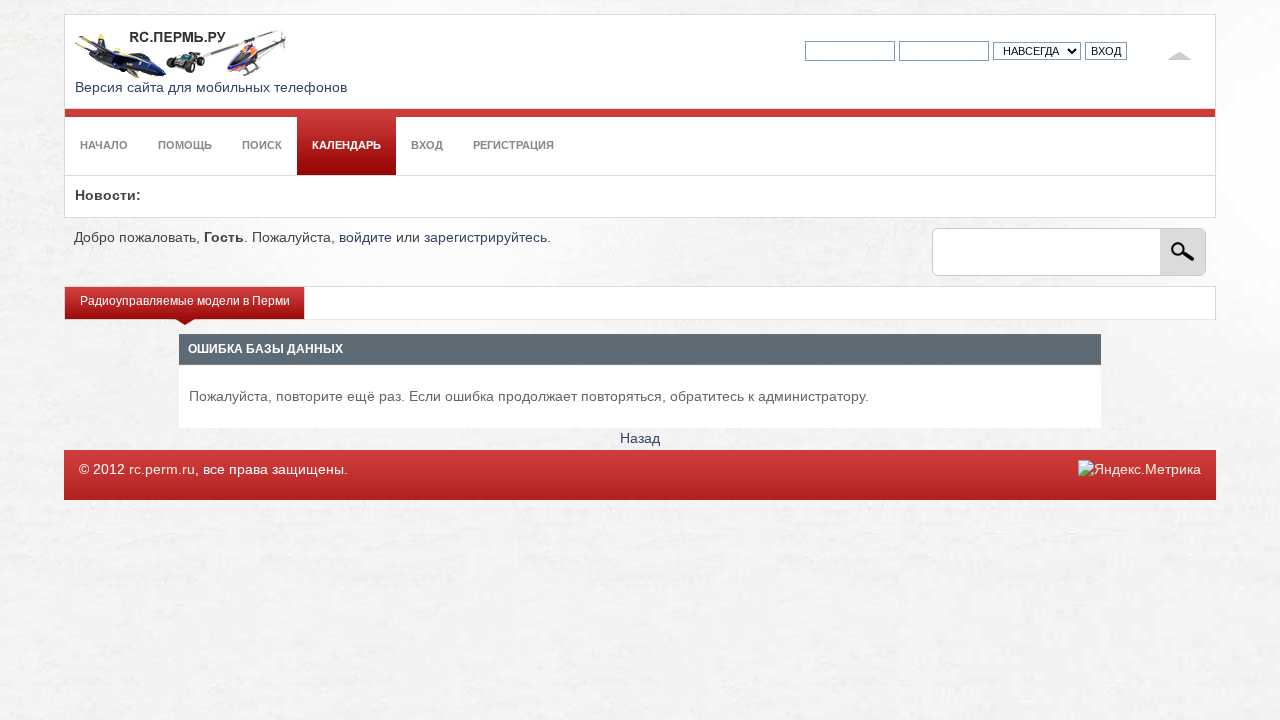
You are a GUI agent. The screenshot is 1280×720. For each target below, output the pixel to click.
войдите (365, 237)
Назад (640, 438)
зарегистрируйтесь (485, 237)
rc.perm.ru (162, 469)
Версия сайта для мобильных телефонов (211, 87)
